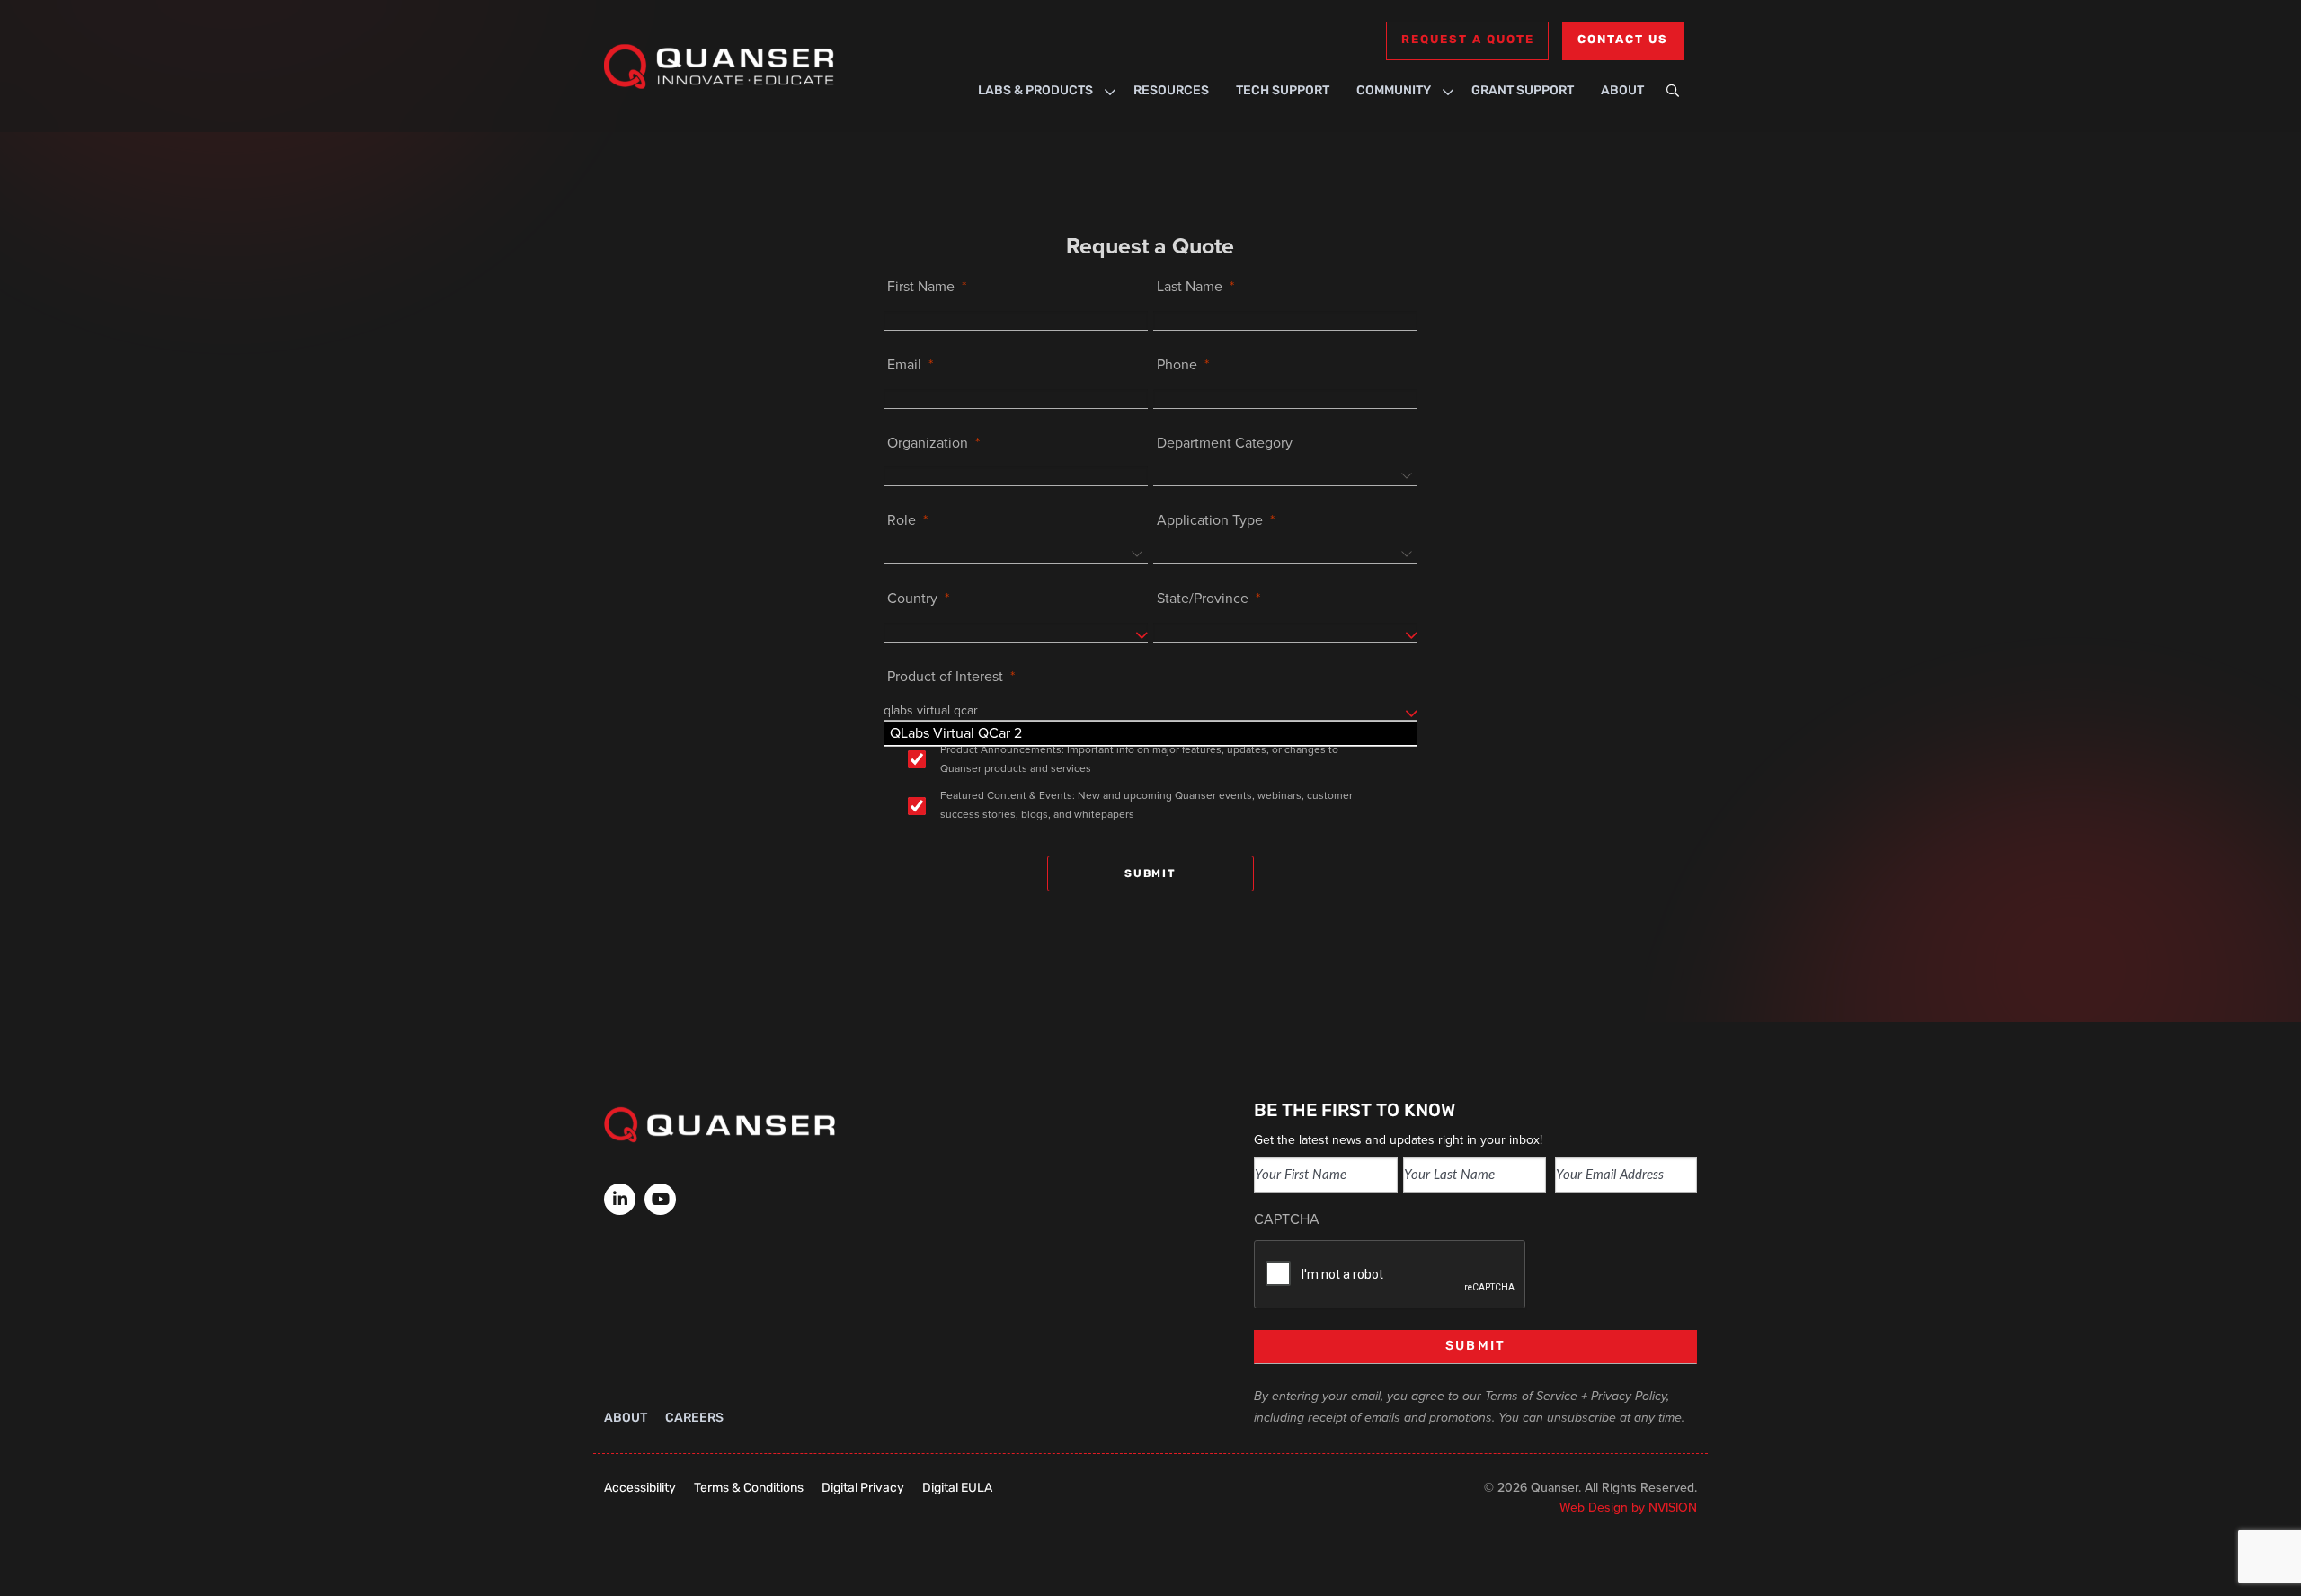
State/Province (1203, 598)
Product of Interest (945, 676)
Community (1394, 91)
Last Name (1190, 286)
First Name (921, 286)
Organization (928, 443)
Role (902, 520)
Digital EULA (957, 1489)
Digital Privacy (863, 1489)
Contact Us (1623, 40)
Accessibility (640, 1489)
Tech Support (1283, 91)
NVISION (1673, 1507)
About (1622, 91)
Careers (694, 1419)
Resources (1171, 91)
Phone (1177, 364)
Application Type (1210, 520)
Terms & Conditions (749, 1489)
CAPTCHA (1287, 1219)
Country (912, 598)
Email (904, 364)
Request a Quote (1467, 40)
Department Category (1225, 443)
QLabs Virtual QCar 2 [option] (956, 733)
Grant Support (1523, 91)
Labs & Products (1035, 91)
